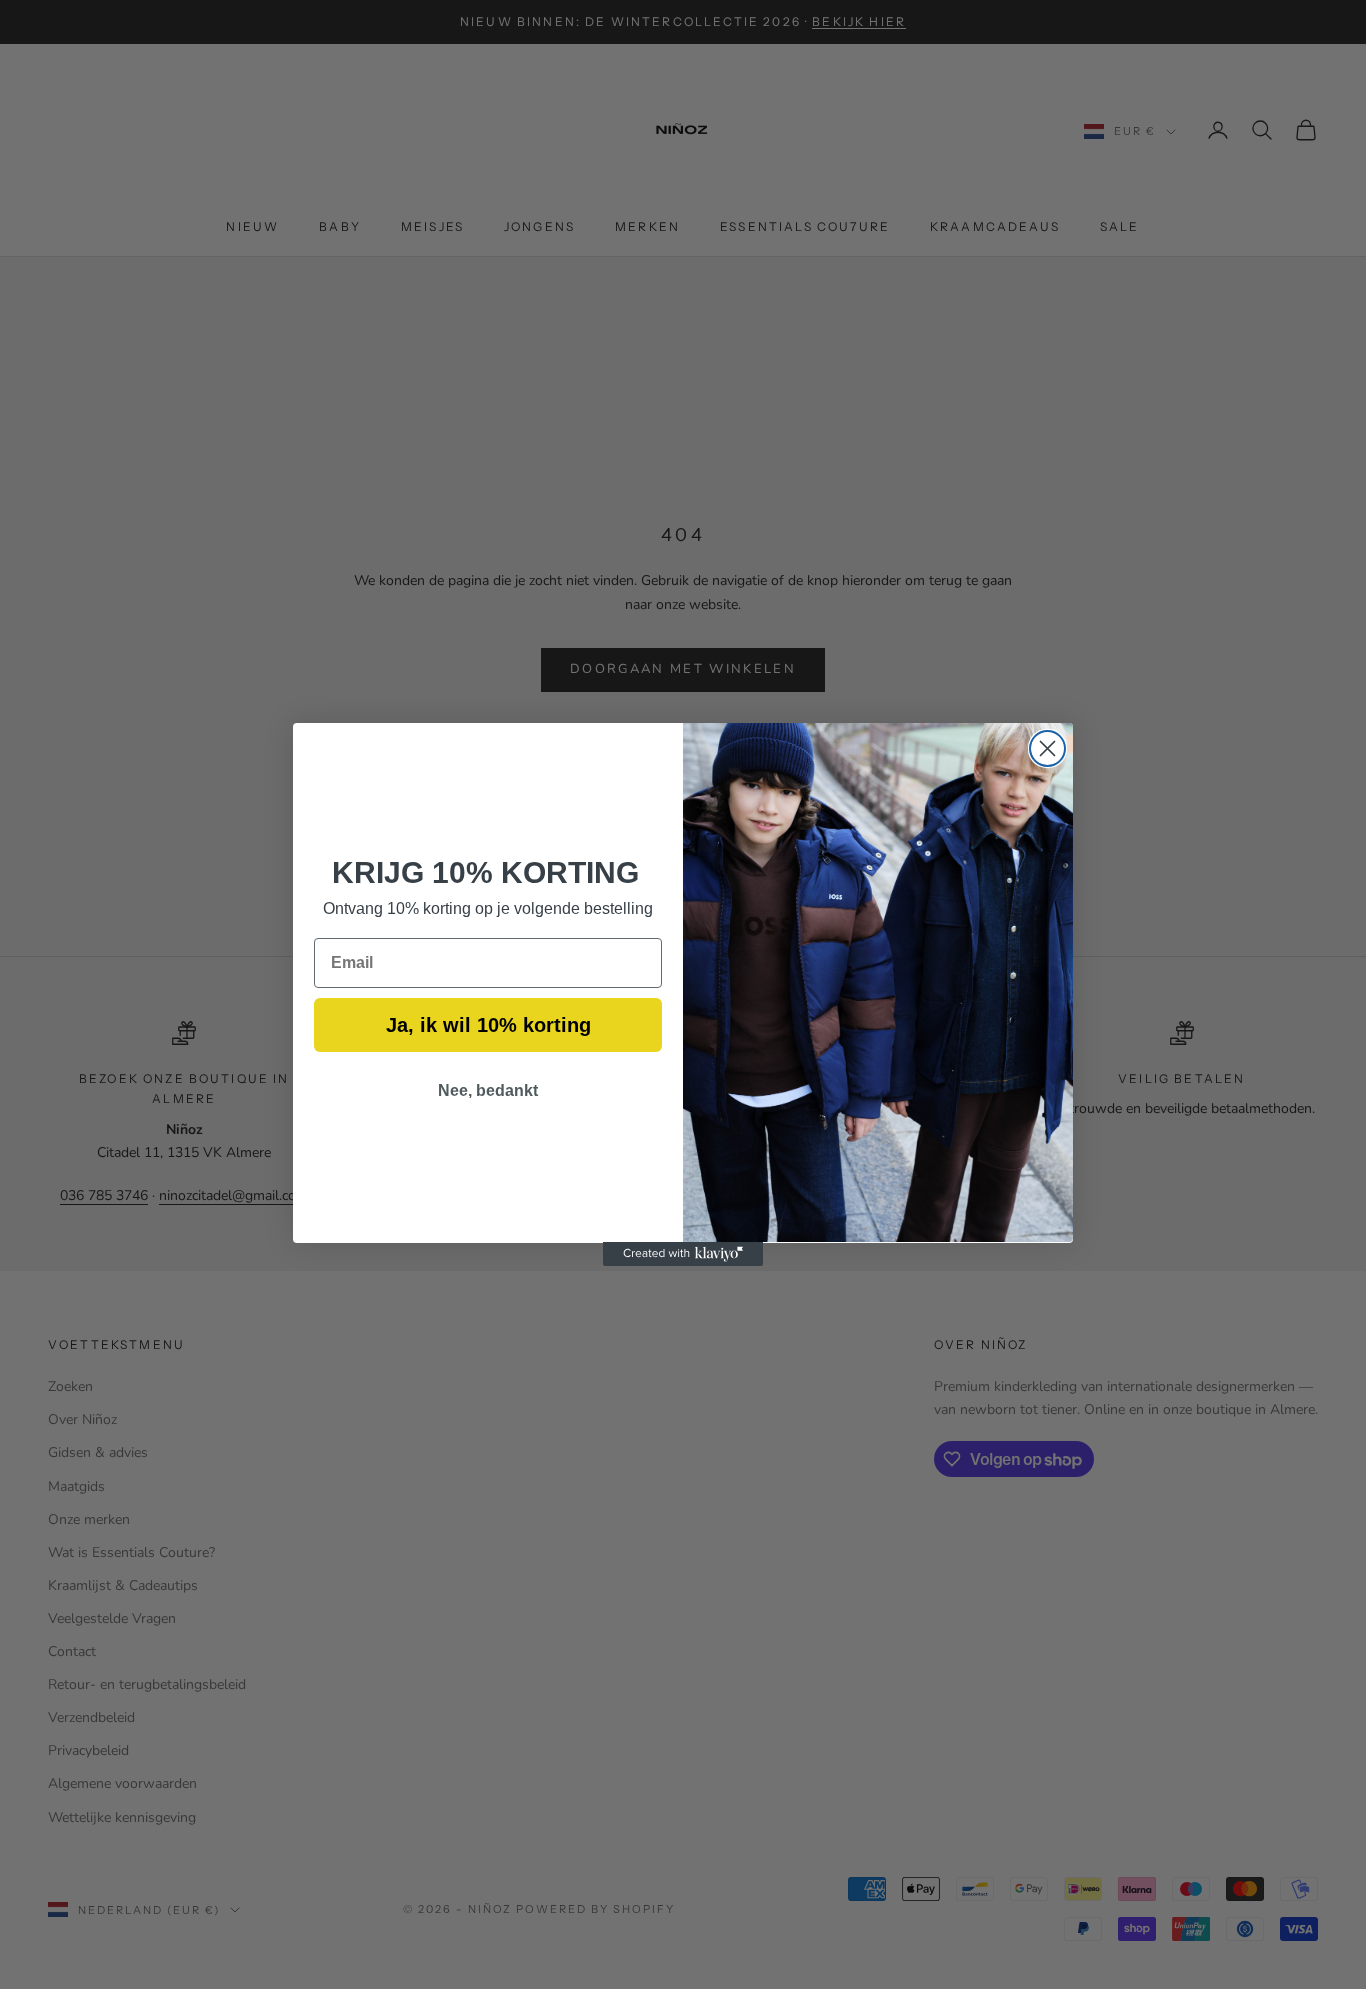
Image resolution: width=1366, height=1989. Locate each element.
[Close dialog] (1047, 748)
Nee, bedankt (488, 1089)
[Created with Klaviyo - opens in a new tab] (683, 1254)
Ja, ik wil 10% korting (488, 1024)
